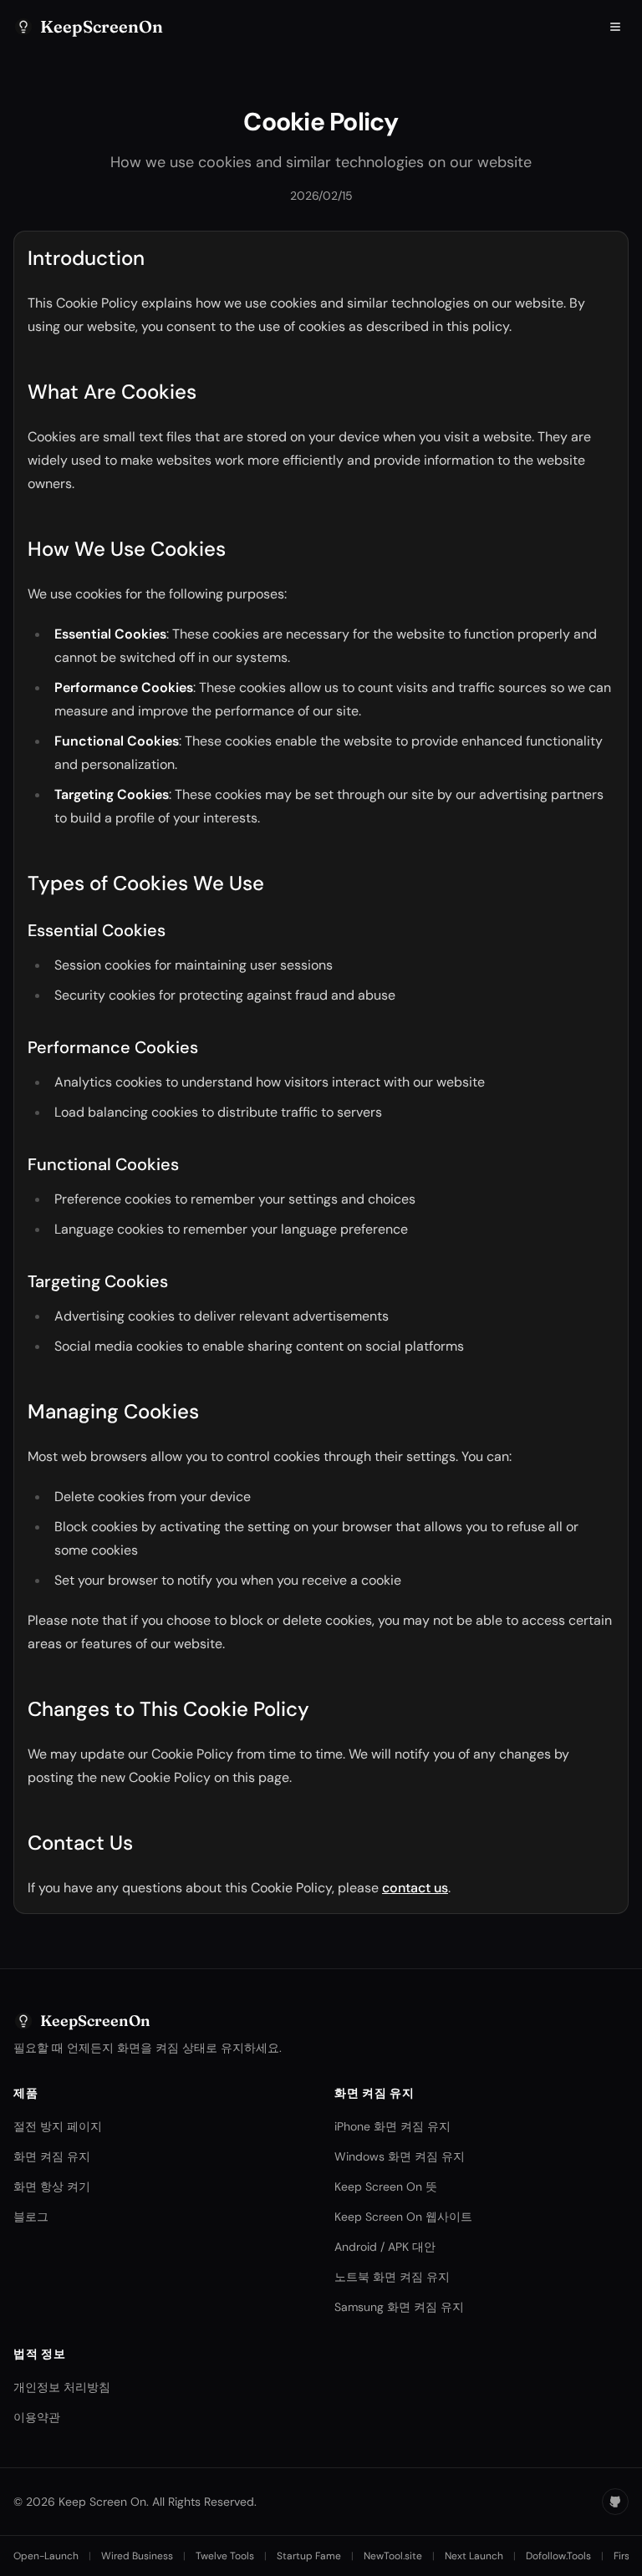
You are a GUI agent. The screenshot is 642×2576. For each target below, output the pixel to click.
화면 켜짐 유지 (52, 2156)
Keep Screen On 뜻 (386, 2187)
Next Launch (474, 2556)
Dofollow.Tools (558, 2556)
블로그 (31, 2217)
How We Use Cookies (127, 549)
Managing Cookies (113, 1411)
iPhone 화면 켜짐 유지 (392, 2126)
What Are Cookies (112, 392)
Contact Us (80, 1843)
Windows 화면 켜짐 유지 (400, 2156)
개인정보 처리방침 (62, 2387)
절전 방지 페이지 (58, 2126)
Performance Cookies (113, 1047)
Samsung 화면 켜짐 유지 (399, 2307)
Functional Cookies (103, 1164)
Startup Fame (309, 2556)
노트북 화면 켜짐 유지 (392, 2277)
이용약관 (37, 2417)
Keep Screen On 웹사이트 (403, 2217)
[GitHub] (615, 2502)
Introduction (86, 258)
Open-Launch (46, 2556)
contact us (415, 1888)
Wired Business (137, 2556)
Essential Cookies (97, 930)
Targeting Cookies (98, 1281)
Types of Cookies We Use (146, 883)
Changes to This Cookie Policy (168, 1709)
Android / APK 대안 (385, 2247)
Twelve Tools (225, 2556)
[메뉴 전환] (615, 27)
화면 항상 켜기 (52, 2187)
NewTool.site (393, 2556)
